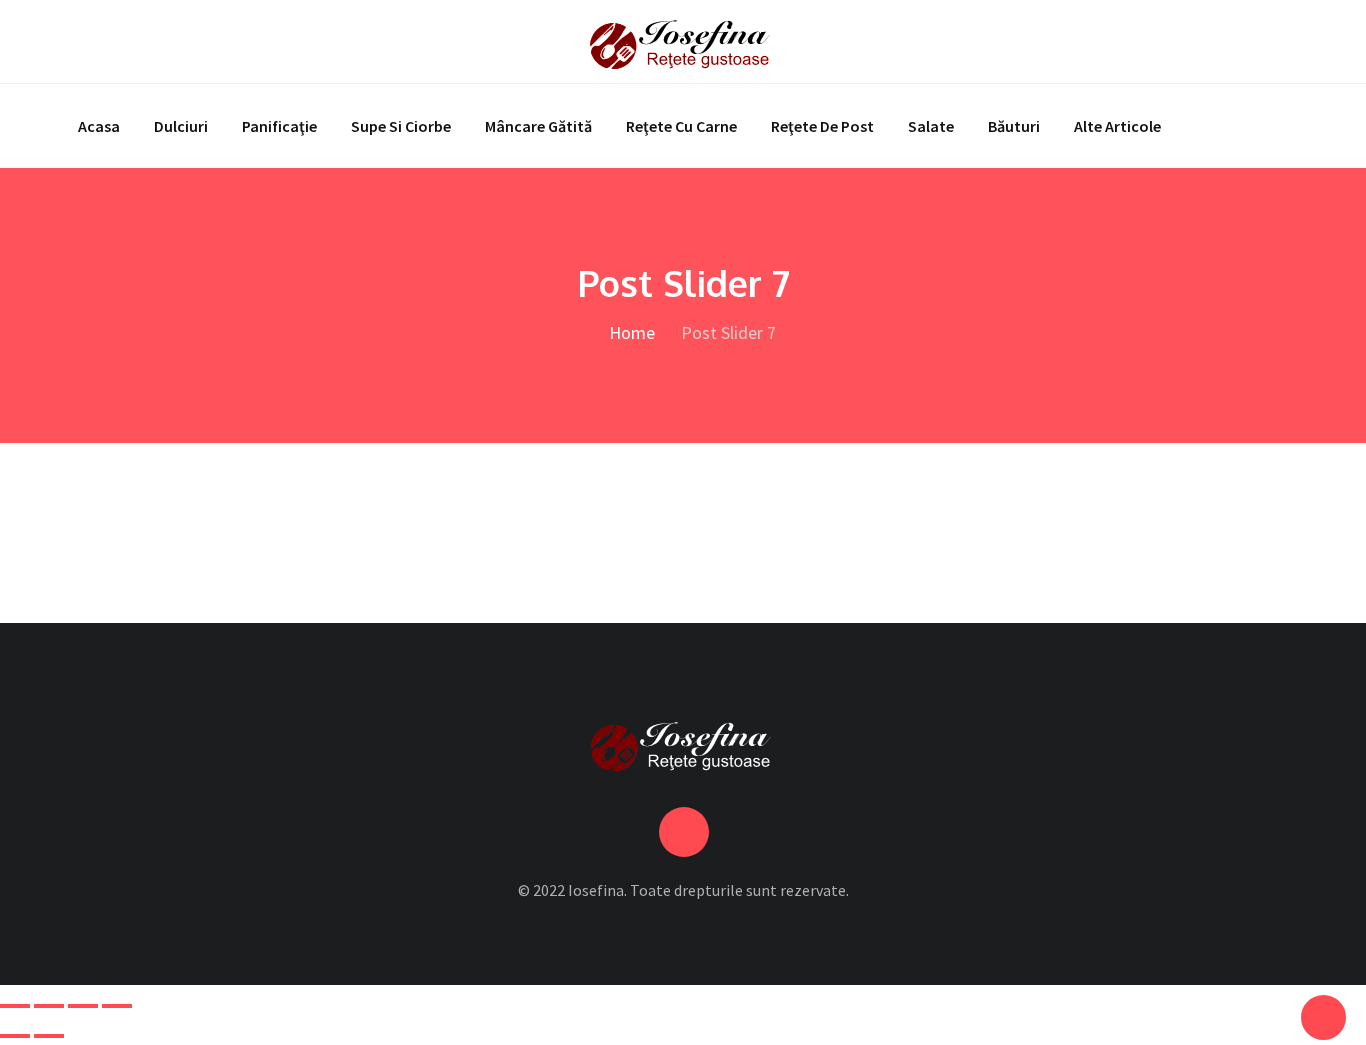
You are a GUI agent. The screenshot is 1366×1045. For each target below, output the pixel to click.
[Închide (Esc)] (117, 1006)
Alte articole (1117, 126)
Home (630, 332)
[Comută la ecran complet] (49, 1006)
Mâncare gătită (538, 126)
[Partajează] (83, 1006)
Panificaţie (279, 126)
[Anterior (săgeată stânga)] (15, 1036)
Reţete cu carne (681, 126)
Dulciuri (181, 126)
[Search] (1280, 40)
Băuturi (1014, 126)
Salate (931, 126)
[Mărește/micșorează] (15, 1006)
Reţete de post (822, 126)
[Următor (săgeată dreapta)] (49, 1036)
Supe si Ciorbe (401, 126)
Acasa (99, 126)
